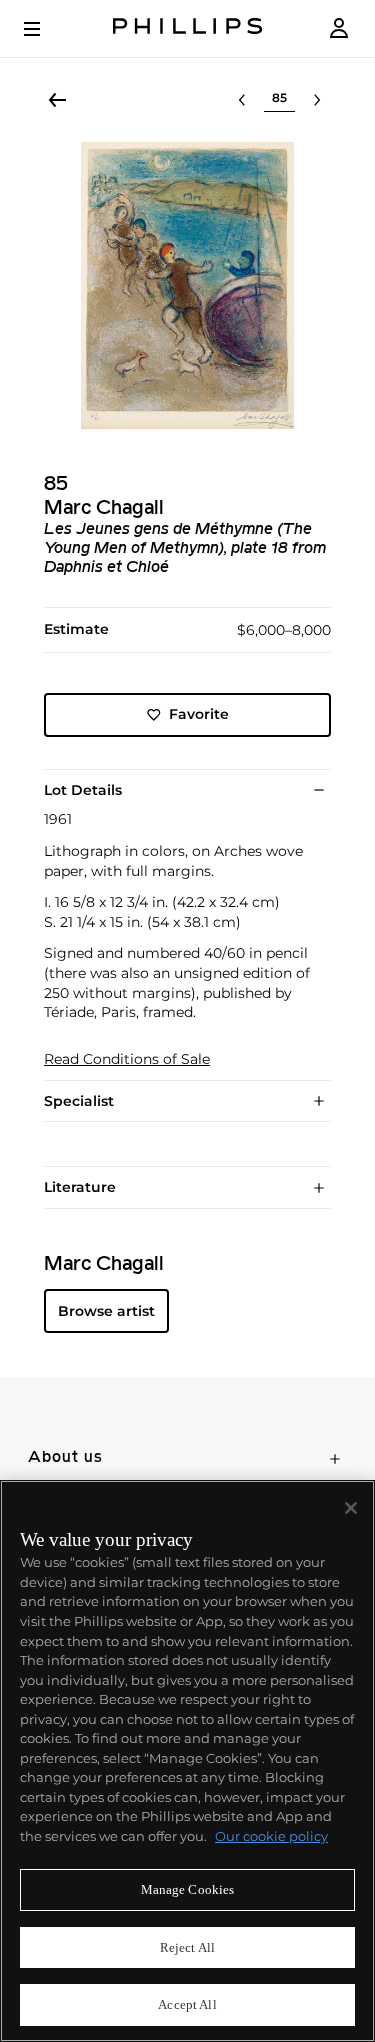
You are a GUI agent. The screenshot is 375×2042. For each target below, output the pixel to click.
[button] (187, 285)
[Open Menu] (46, 29)
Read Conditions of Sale (127, 1059)
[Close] (351, 1508)
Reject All (187, 1947)
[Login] (339, 28)
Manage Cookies (188, 1889)
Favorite (199, 714)
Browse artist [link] (106, 1311)
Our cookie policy (271, 1836)
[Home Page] (188, 28)
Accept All (187, 2004)
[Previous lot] (242, 100)
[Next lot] (317, 100)
